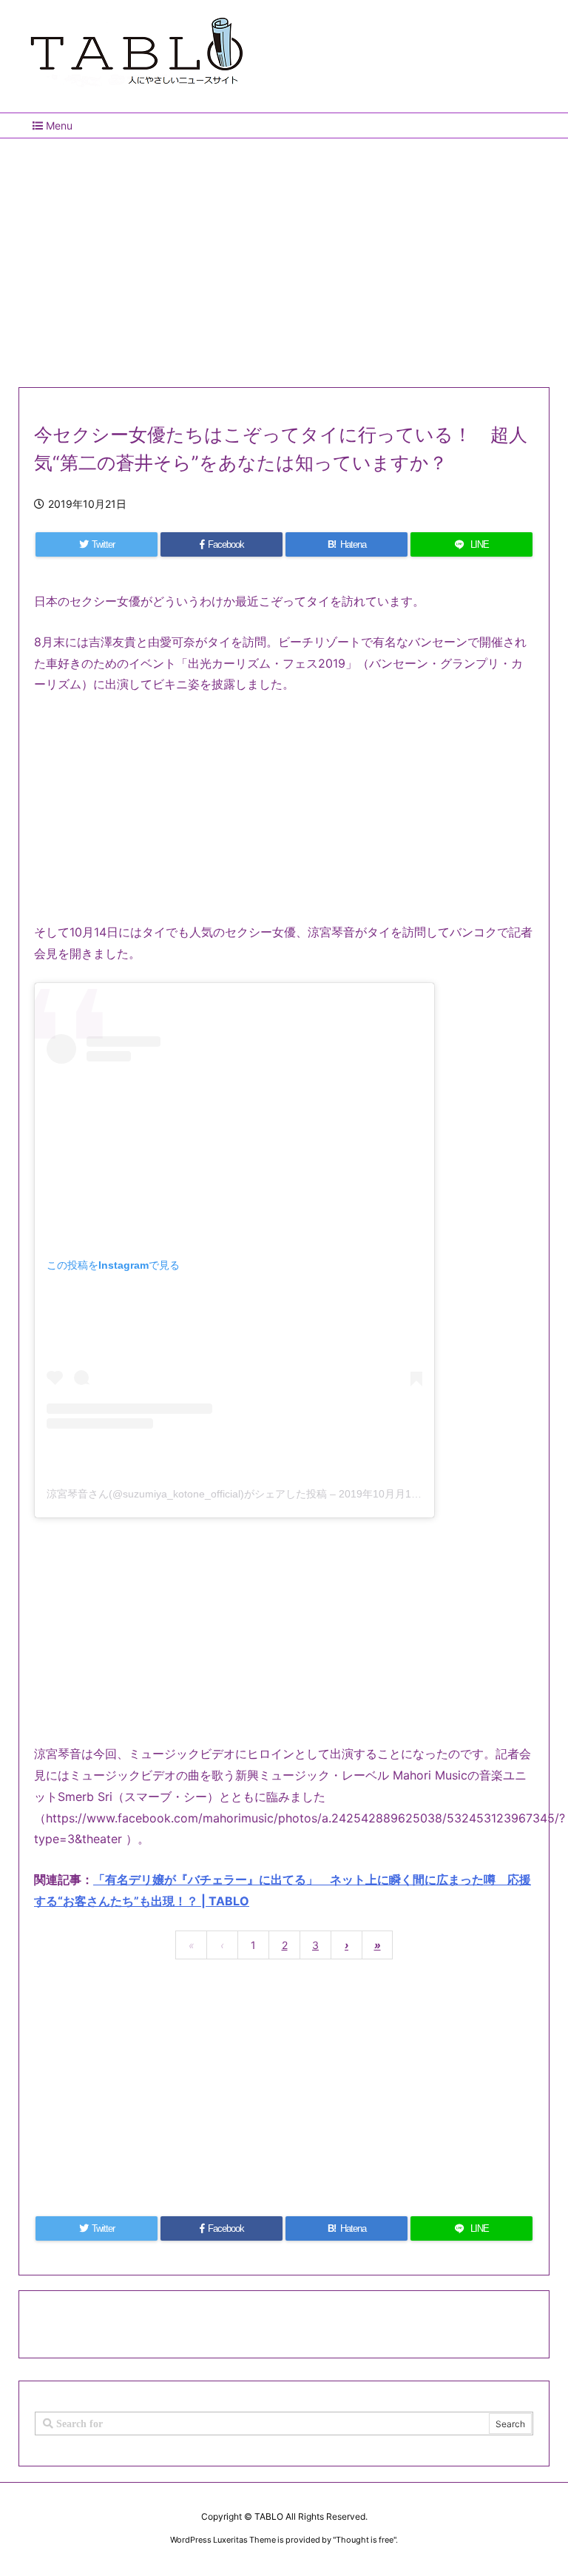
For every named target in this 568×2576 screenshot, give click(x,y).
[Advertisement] (284, 257)
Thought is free (365, 2540)
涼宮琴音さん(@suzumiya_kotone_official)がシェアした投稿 (187, 1494)
